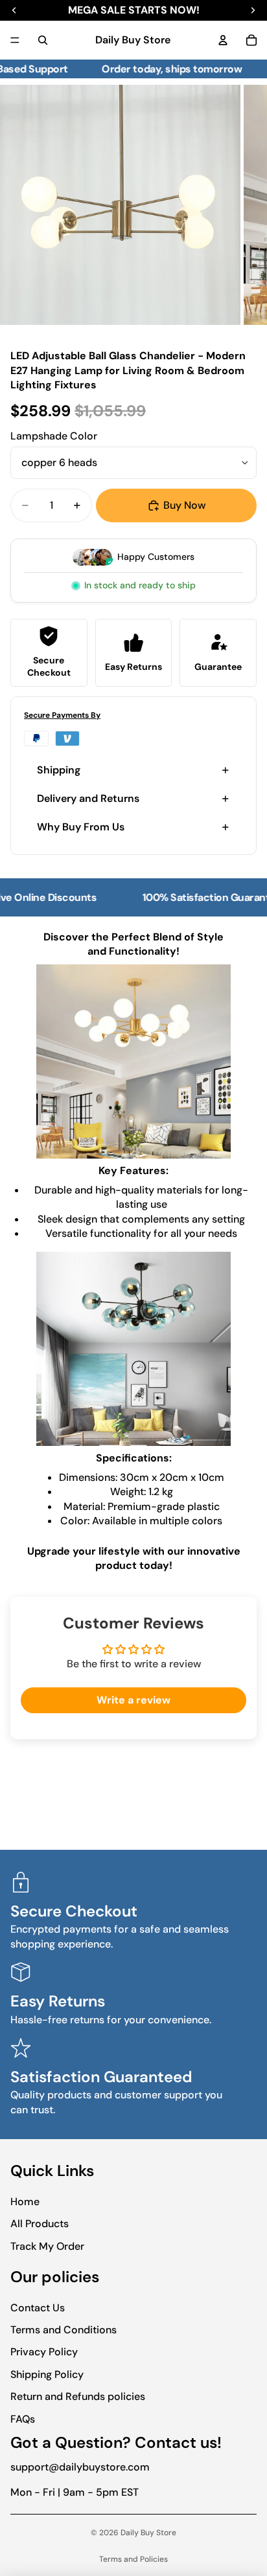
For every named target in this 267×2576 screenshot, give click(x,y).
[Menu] (15, 40)
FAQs (23, 2419)
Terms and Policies (133, 2559)
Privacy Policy (44, 2352)
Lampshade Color (54, 436)
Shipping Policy (47, 2374)
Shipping (59, 770)
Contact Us (38, 2308)
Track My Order (47, 2246)
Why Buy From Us (81, 827)
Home (25, 2202)
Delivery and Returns (88, 798)
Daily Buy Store (148, 2533)
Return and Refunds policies (78, 2396)
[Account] (223, 40)
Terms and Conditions (64, 2330)
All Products (40, 2224)
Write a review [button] (133, 1700)
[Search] (43, 40)
